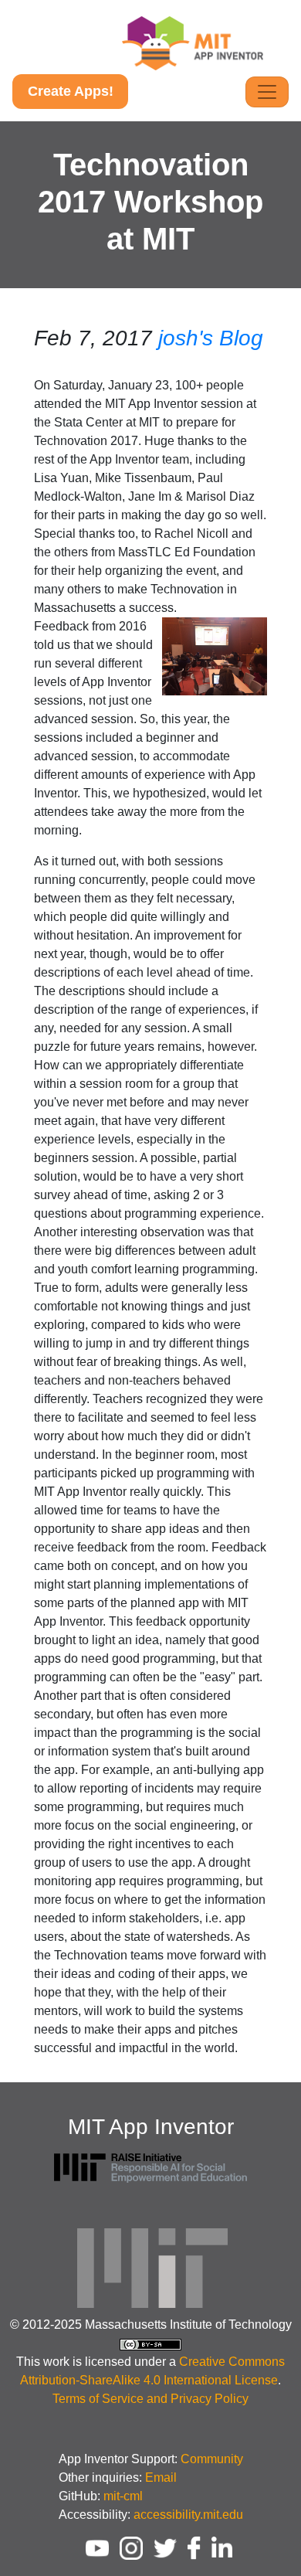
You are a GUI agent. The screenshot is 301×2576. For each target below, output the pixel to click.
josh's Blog (211, 338)
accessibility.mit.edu (188, 2515)
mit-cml (123, 2496)
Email (161, 2477)
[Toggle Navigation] (267, 92)
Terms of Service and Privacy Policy (150, 2399)
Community (212, 2459)
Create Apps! (71, 91)
